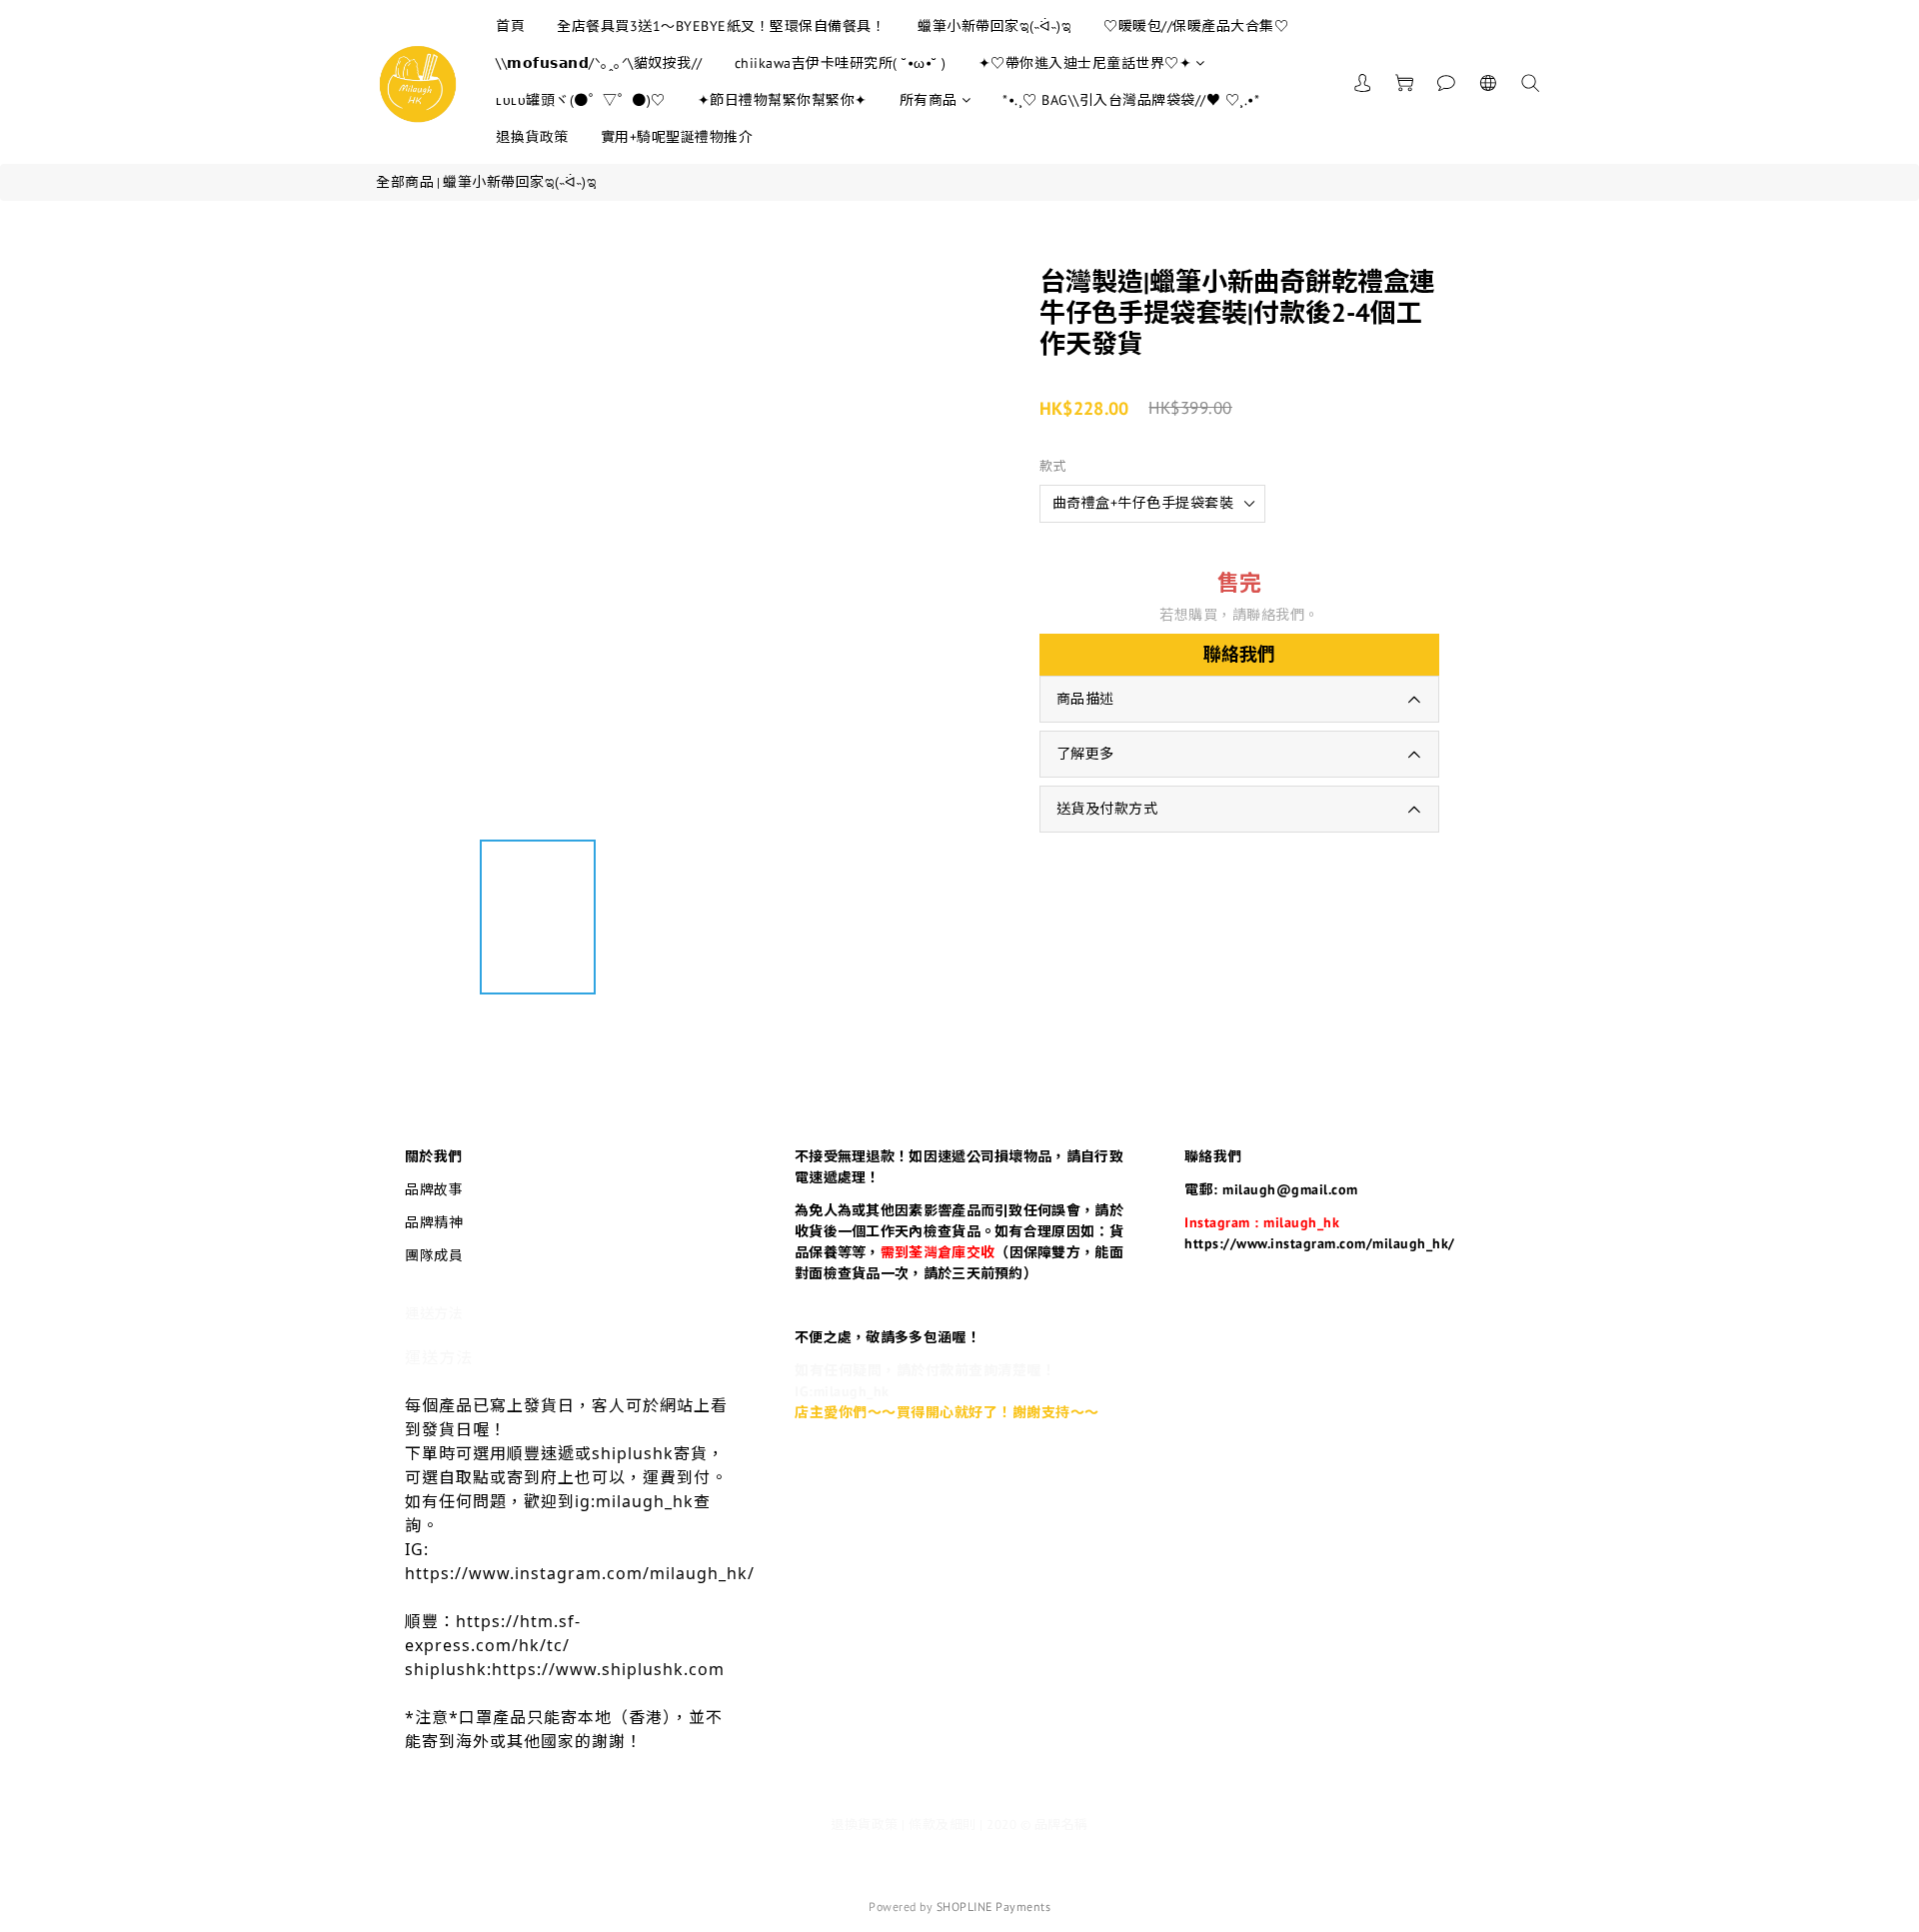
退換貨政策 (532, 137)
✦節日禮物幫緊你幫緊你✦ (783, 100)
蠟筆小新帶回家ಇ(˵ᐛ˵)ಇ (994, 26)
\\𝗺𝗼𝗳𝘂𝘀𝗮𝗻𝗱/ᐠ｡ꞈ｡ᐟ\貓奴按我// (599, 63)
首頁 (510, 26)
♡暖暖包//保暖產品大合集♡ (1196, 26)
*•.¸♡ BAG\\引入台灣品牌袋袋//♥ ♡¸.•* (1131, 100)
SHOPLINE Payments (994, 1907)
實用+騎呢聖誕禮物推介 (677, 137)
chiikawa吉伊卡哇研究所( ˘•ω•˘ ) (841, 63)
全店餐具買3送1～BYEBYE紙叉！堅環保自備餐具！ (721, 26)
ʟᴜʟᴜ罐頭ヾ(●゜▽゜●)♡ (581, 100)
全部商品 (405, 182)
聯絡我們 (1239, 654)
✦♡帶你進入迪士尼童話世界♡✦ (1085, 63)
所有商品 (929, 100)
